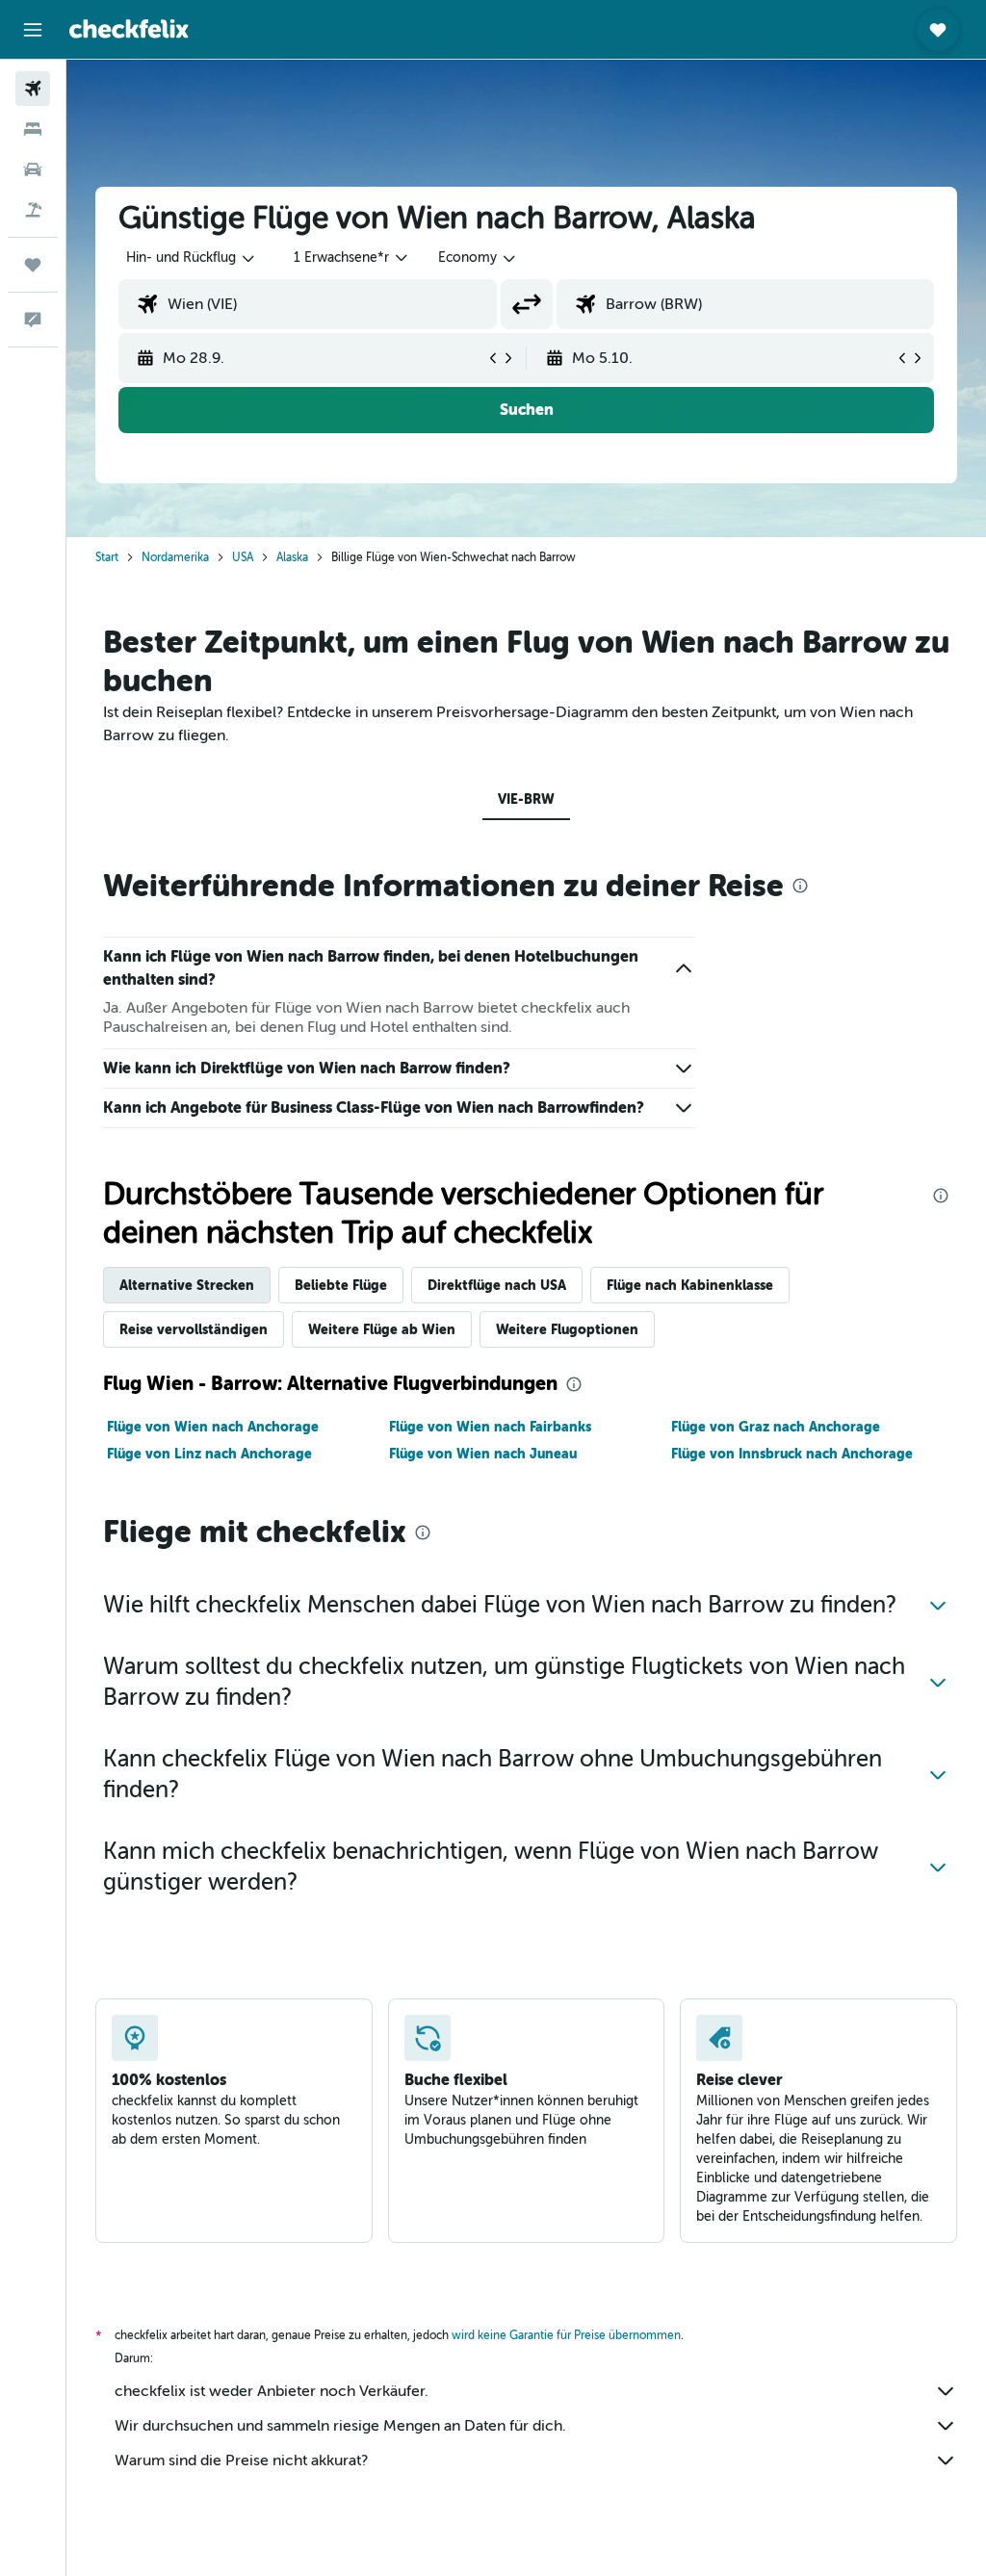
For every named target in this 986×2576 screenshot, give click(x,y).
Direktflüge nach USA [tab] (497, 1285)
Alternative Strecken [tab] (187, 1285)
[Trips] (33, 265)
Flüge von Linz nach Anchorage (209, 1454)
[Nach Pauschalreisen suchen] (33, 210)
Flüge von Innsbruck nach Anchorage (792, 1454)
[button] (33, 30)
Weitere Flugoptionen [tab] (567, 1329)
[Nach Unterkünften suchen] (33, 129)
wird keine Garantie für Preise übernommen (566, 2335)
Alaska (292, 557)
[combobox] (478, 258)
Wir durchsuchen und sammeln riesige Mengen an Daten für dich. (340, 2426)
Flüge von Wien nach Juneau (483, 1454)
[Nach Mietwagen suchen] (33, 169)
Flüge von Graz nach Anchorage (776, 1427)
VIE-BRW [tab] (526, 799)
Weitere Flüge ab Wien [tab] (382, 1329)
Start (107, 557)
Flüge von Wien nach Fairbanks (490, 1427)
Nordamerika (175, 557)
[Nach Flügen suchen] (33, 89)
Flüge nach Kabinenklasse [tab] (690, 1285)
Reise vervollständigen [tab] (194, 1329)
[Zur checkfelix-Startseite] (129, 29)
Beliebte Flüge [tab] (341, 1285)
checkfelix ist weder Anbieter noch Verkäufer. (272, 2391)
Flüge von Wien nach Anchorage (213, 1427)
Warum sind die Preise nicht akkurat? (241, 2460)
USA (243, 557)
